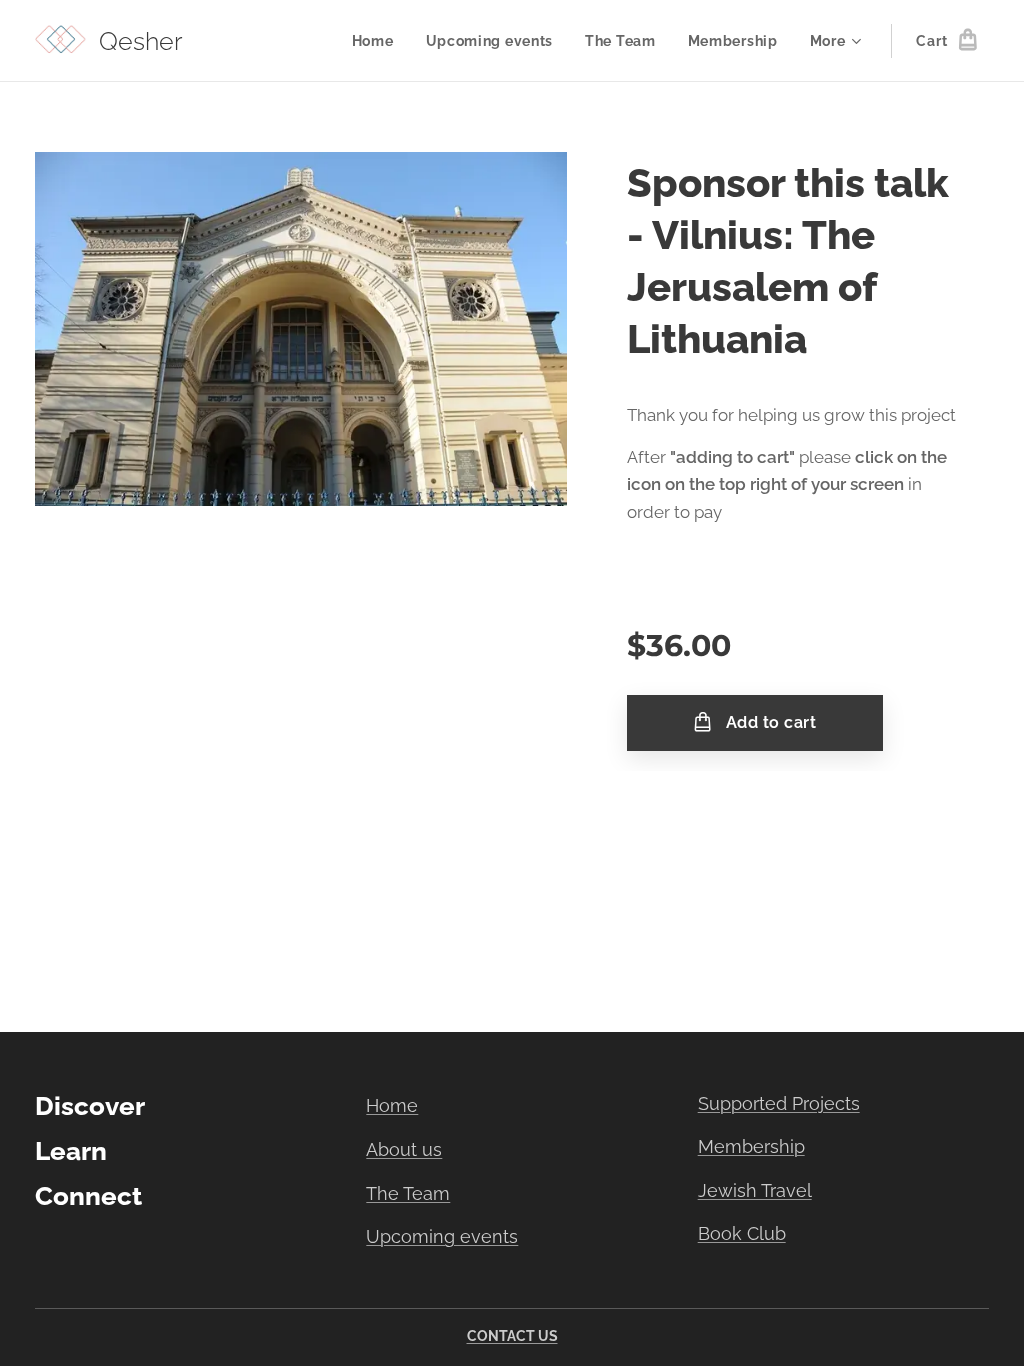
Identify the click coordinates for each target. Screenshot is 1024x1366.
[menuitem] (378, 41)
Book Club (742, 1233)
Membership (751, 1146)
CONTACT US (512, 1336)
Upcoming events (442, 1236)
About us (404, 1149)
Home (392, 1105)
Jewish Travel (755, 1190)
